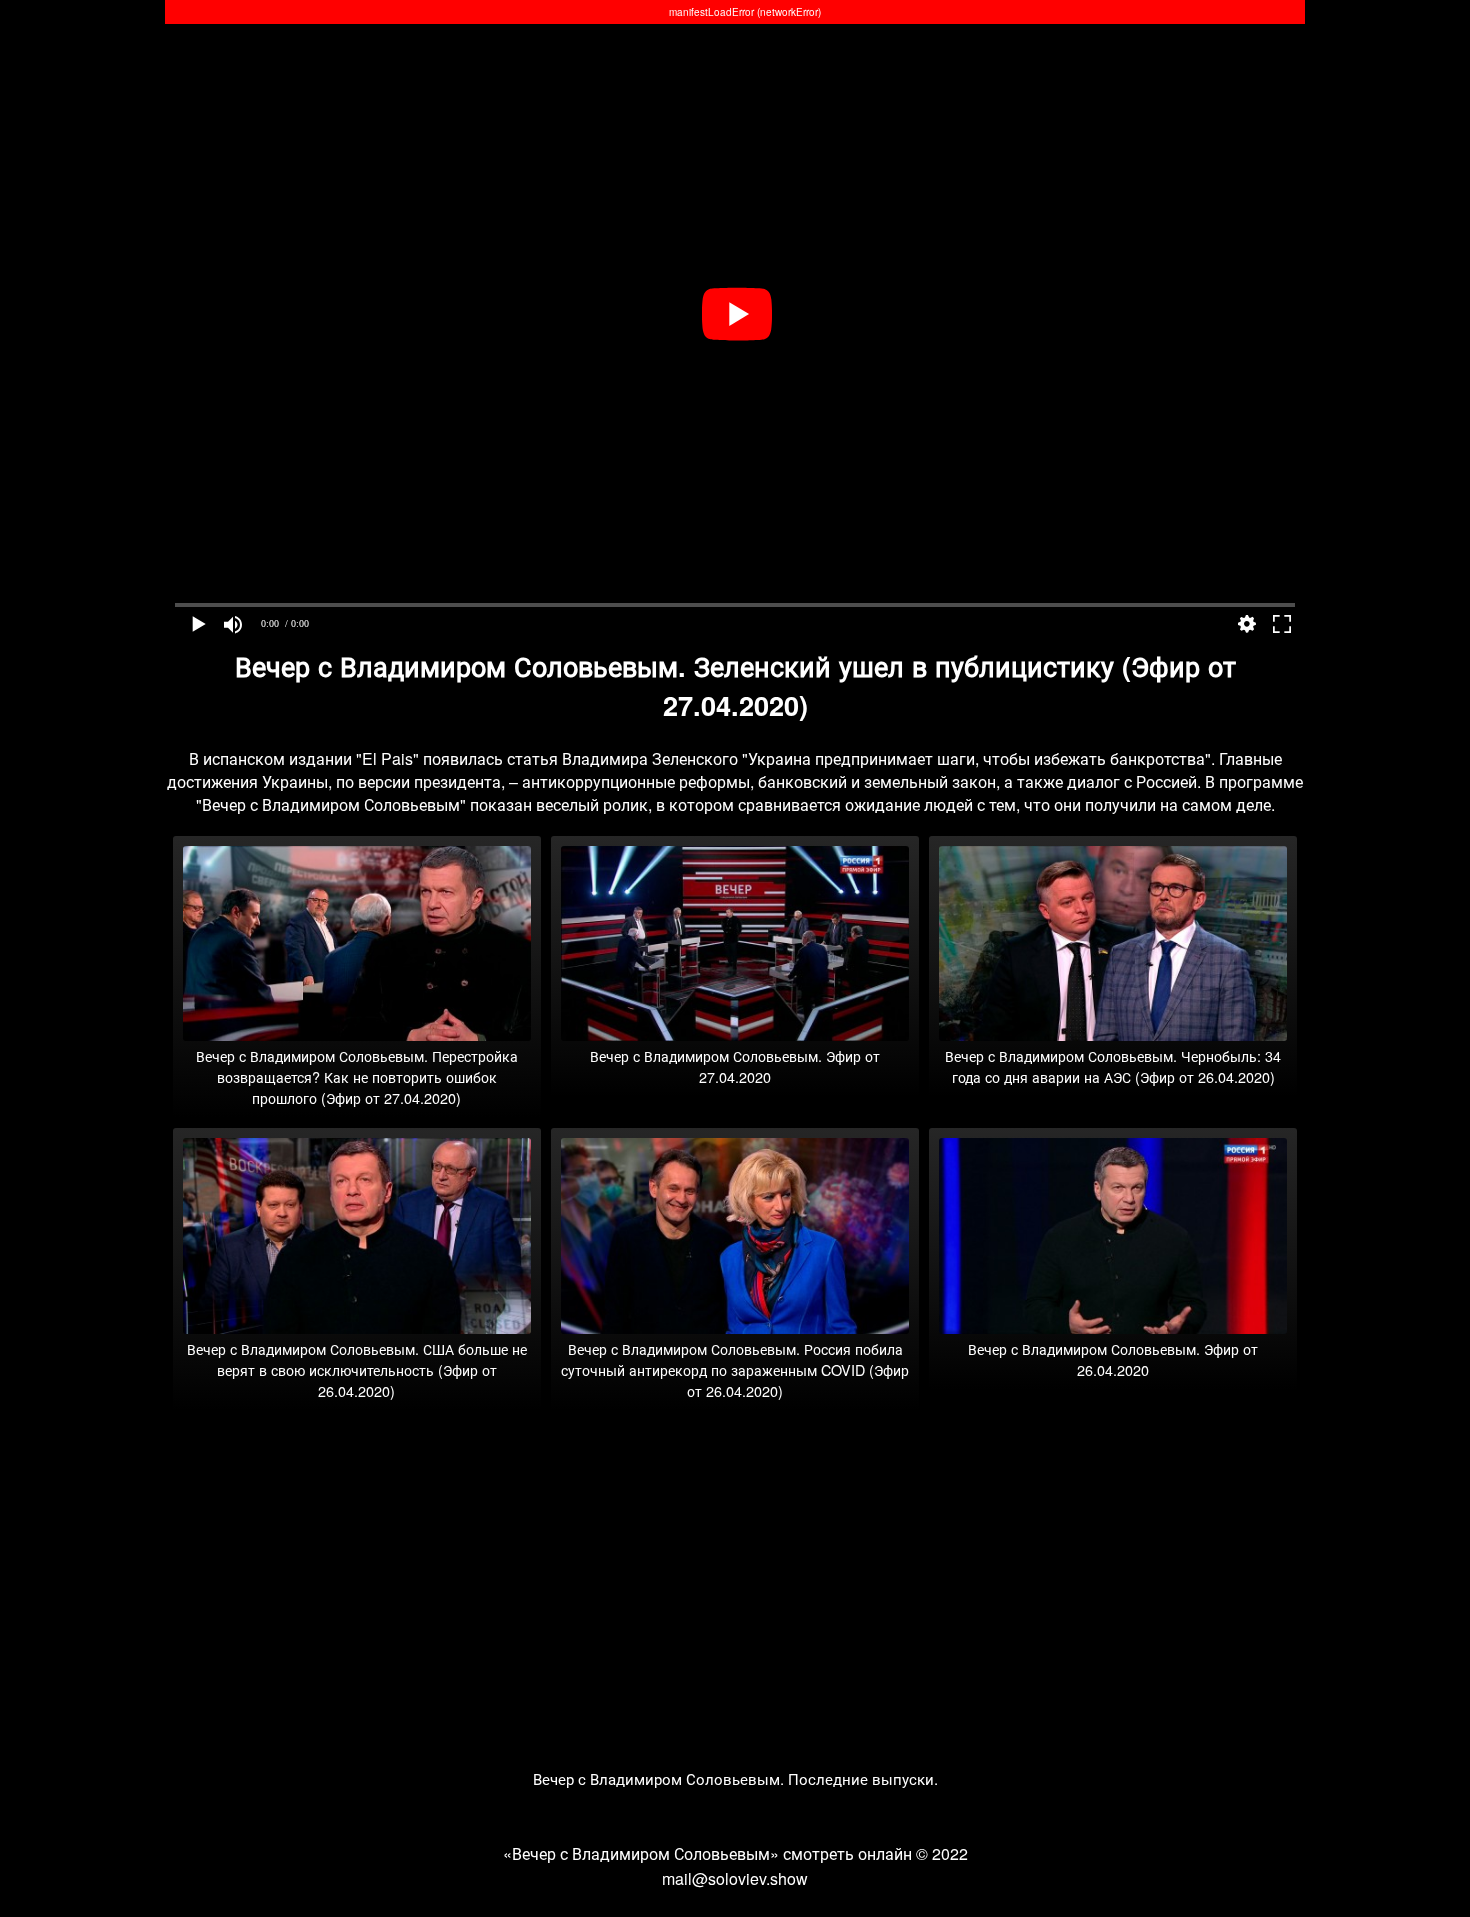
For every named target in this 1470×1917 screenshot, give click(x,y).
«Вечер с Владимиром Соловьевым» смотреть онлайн (707, 1853)
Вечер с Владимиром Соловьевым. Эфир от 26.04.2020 (1113, 1359)
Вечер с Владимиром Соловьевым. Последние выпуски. (735, 1778)
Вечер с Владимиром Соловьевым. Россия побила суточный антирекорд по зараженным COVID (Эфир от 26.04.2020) (735, 1369)
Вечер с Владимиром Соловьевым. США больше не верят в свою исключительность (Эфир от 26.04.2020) (357, 1369)
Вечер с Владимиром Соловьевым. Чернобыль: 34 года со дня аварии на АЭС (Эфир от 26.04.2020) (1113, 1066)
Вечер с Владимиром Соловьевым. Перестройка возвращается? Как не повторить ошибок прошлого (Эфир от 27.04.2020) (357, 1076)
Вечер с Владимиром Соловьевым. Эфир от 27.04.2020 (735, 1066)
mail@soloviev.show (735, 1878)
